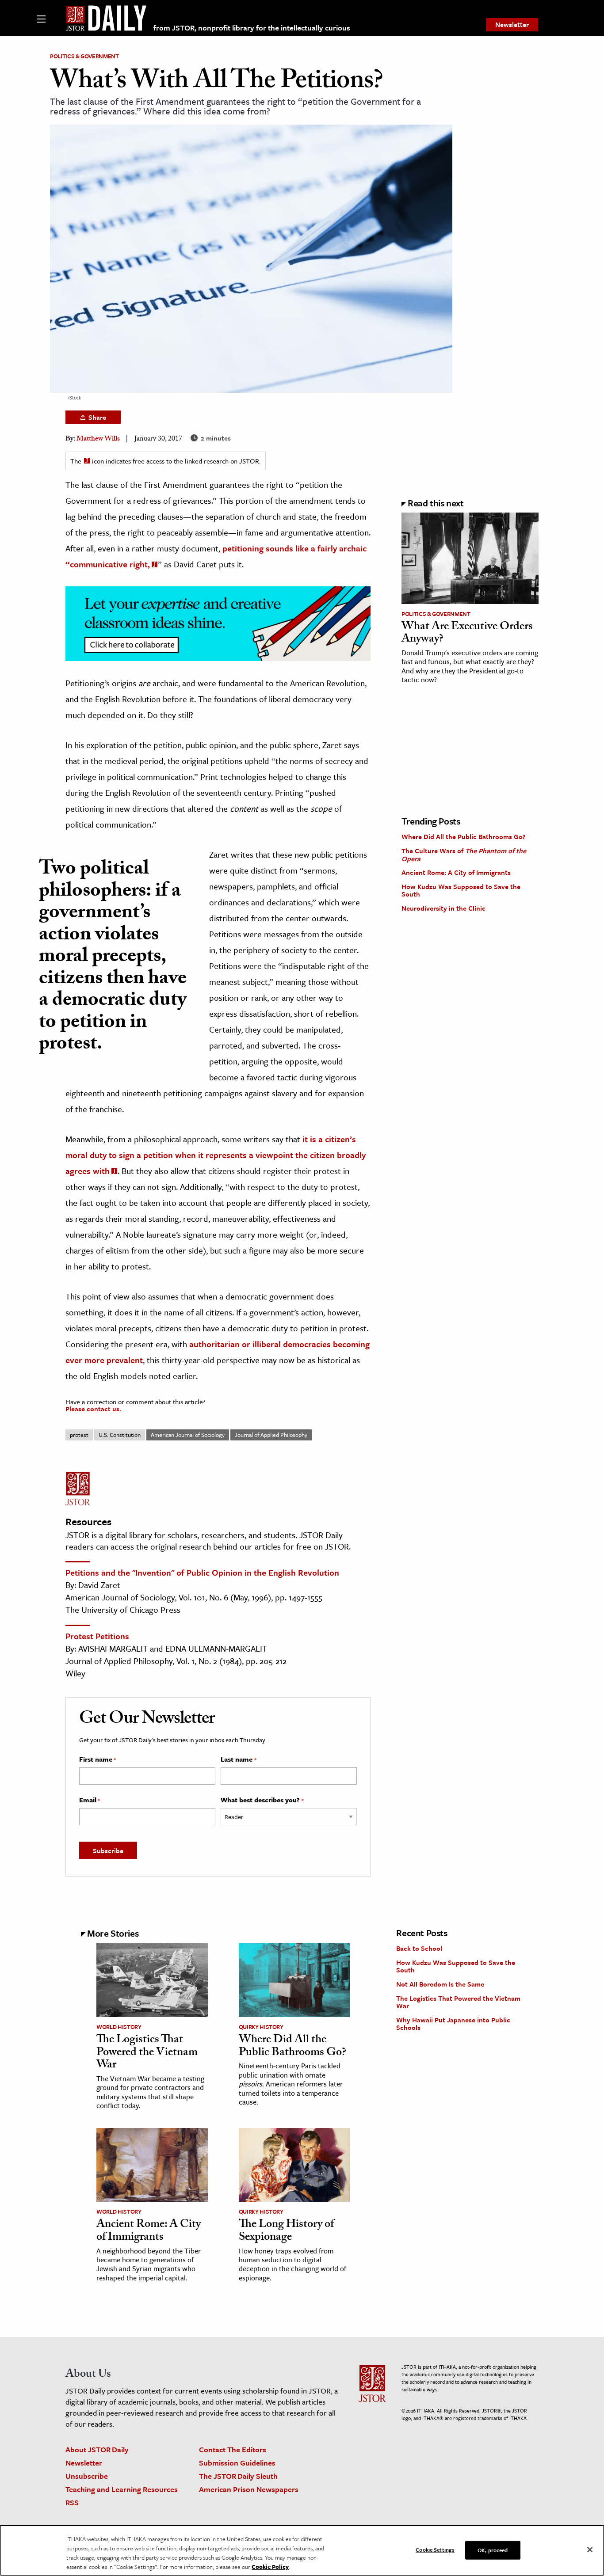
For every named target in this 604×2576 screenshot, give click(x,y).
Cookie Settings (435, 2549)
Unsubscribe (87, 2476)
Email (90, 1800)
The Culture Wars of (464, 855)
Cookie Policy (270, 2567)
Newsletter (512, 24)
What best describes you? (262, 1800)
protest (79, 1435)
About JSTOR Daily (97, 2449)
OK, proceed (493, 2550)
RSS (72, 2502)
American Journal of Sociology (188, 1435)
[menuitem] (512, 25)
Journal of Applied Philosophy (271, 1435)
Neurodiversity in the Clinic (443, 908)
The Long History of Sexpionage (286, 2232)
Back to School (419, 1948)
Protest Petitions (97, 1636)
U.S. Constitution (120, 1435)
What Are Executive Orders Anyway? (467, 634)
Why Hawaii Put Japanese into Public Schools (453, 2024)
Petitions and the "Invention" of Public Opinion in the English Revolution (202, 1572)
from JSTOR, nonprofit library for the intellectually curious (252, 28)
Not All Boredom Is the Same (440, 1984)
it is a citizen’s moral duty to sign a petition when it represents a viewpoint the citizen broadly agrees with (216, 1155)
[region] (302, 2551)
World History (119, 2027)
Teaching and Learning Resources (122, 2489)
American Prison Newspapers (249, 2489)
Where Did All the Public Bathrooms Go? (463, 836)
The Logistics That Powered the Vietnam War (147, 2053)
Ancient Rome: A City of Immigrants (456, 872)
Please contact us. (93, 1409)
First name (97, 1759)
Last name (238, 1759)
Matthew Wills (98, 439)
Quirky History (261, 2027)
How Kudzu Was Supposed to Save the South (461, 890)
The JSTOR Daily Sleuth (238, 2476)
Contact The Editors (233, 2449)
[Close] (590, 2550)
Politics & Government (84, 56)
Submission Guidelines (237, 2463)
